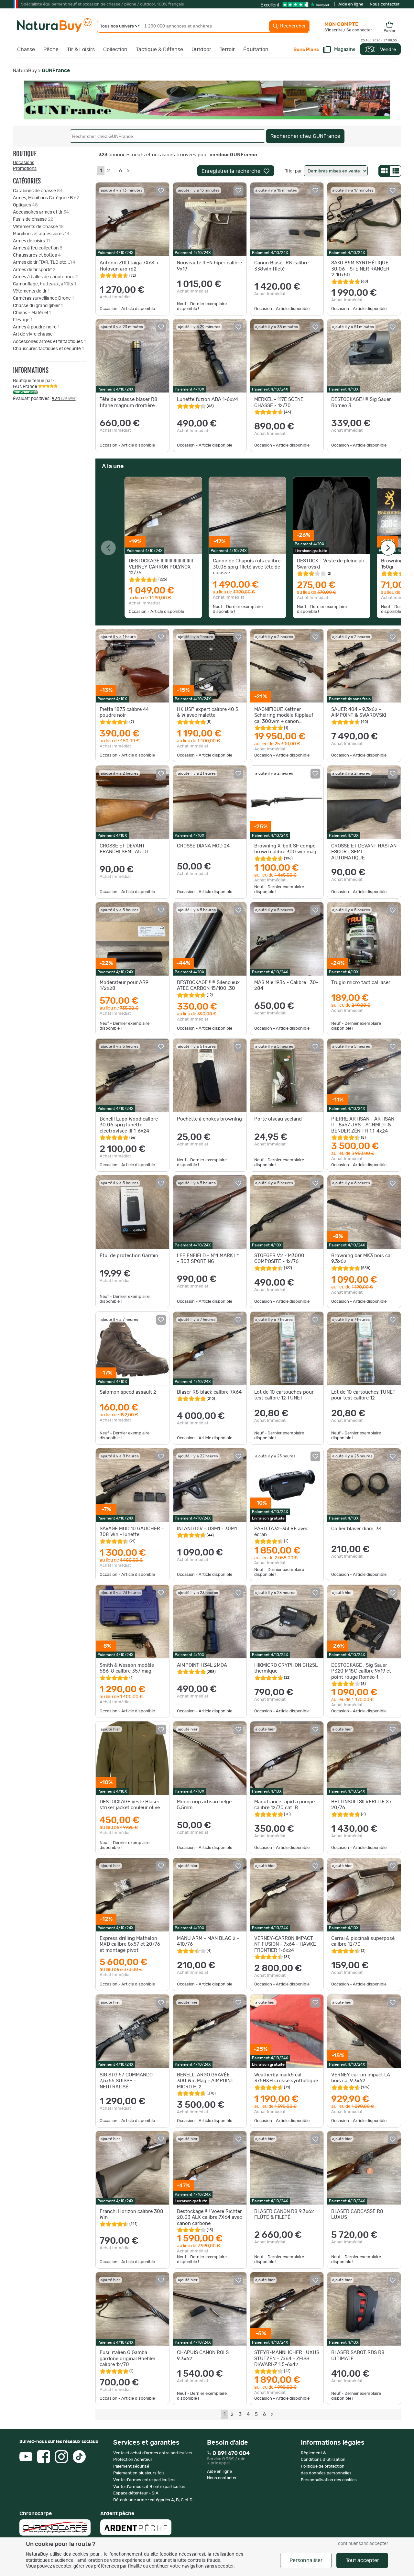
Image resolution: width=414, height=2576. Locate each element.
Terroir (227, 50)
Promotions (25, 169)
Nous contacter (385, 4)
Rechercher (292, 26)
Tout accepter (362, 2560)
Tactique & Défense (159, 50)
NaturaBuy (25, 71)
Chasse (26, 50)
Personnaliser (306, 2560)
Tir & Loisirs (81, 50)
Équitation (256, 50)
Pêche (51, 50)
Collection (115, 50)
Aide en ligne (351, 4)
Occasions (24, 163)
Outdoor (201, 50)
